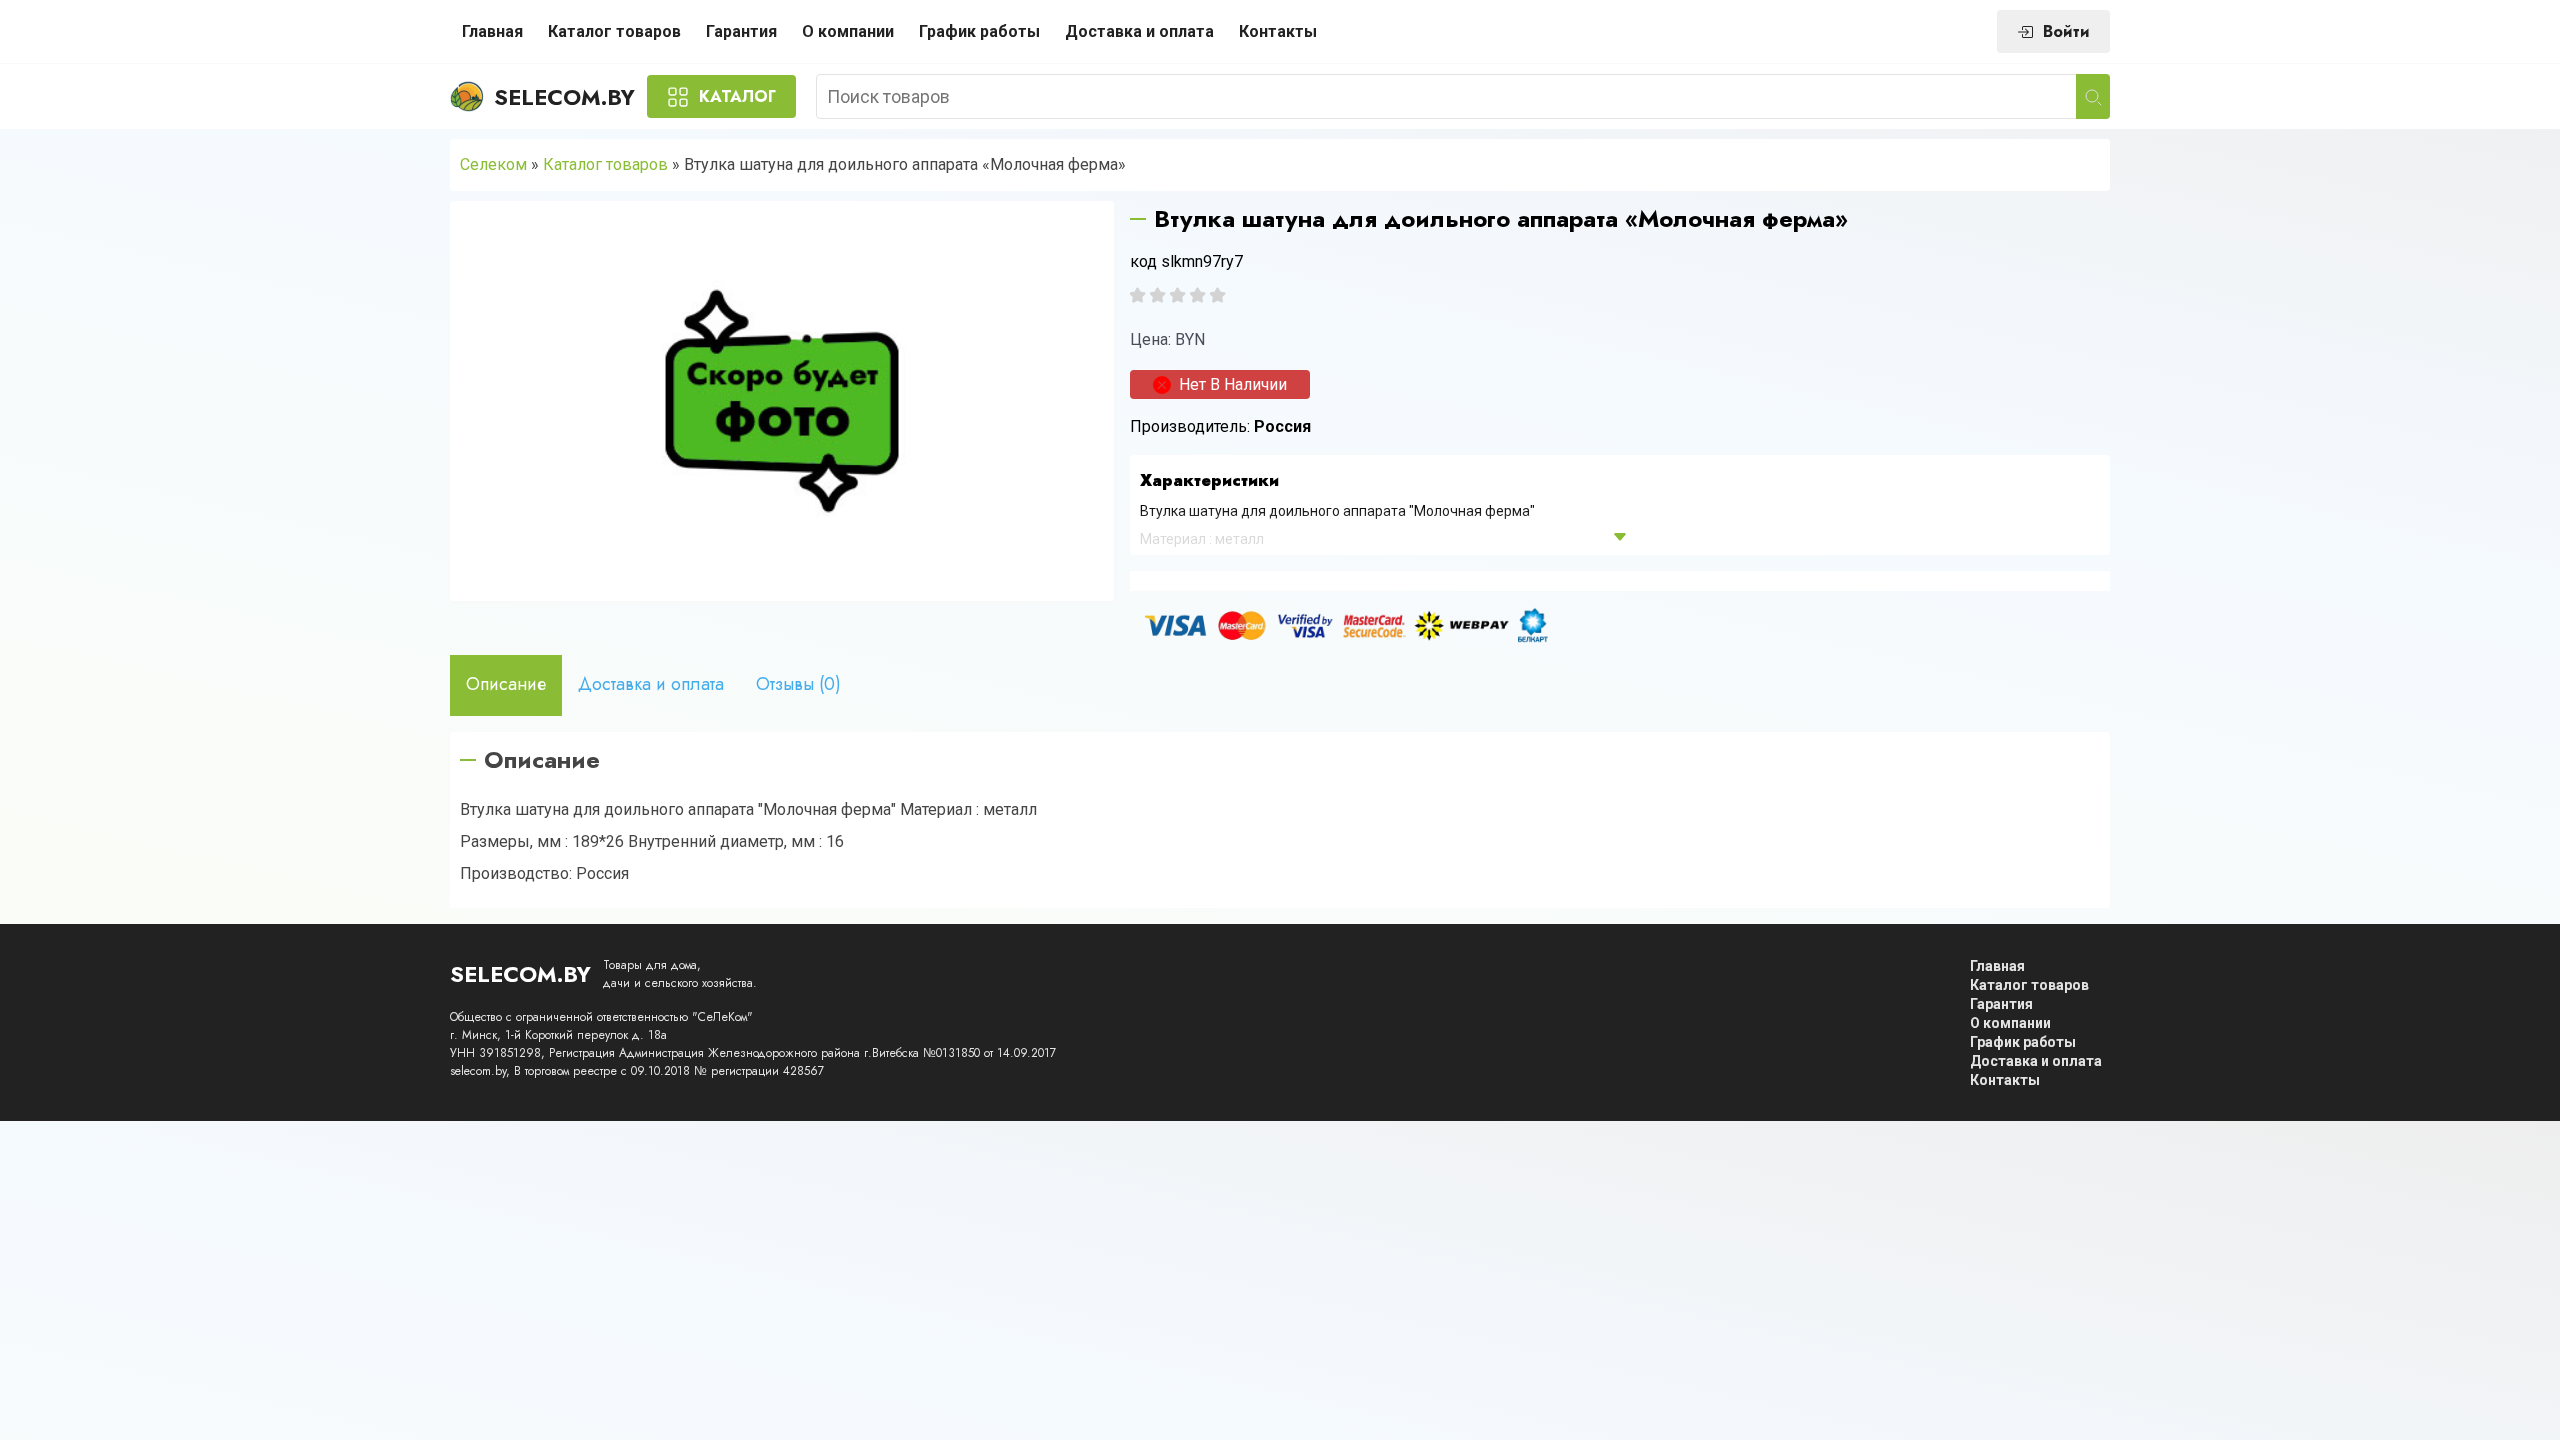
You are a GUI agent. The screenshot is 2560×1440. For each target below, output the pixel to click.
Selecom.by (564, 97)
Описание (506, 684)
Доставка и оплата (1139, 31)
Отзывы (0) (798, 684)
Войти (2066, 31)
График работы (979, 31)
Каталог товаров (614, 31)
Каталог (737, 96)
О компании (848, 31)
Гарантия (741, 31)
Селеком (493, 164)
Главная (492, 31)
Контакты (1278, 31)
